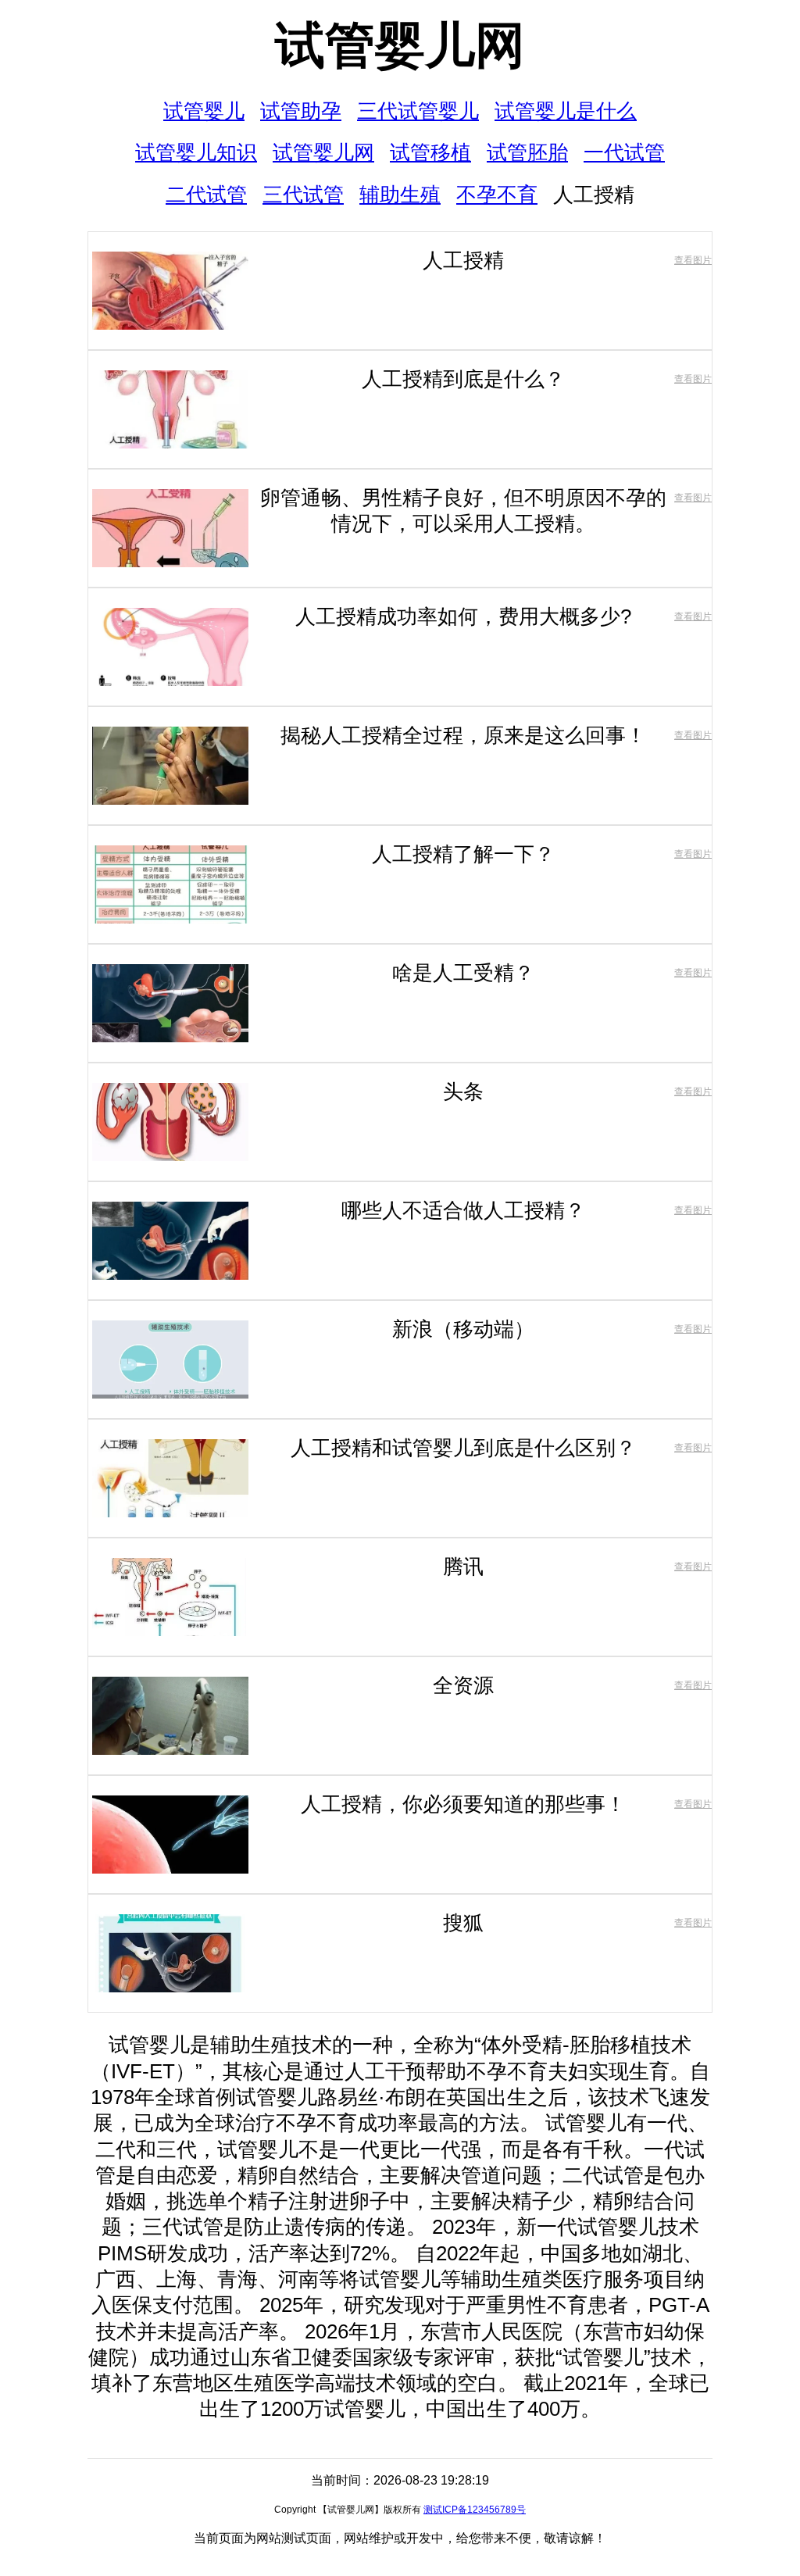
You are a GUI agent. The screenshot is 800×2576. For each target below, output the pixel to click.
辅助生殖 (400, 195)
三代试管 (303, 195)
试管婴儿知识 (196, 152)
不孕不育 (497, 195)
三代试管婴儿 (418, 111)
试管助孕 (301, 111)
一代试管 (624, 152)
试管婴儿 (204, 111)
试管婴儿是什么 (566, 111)
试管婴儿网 (400, 45)
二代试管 (206, 195)
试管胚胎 (527, 152)
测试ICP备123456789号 (475, 2510)
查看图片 (693, 260)
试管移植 (430, 152)
